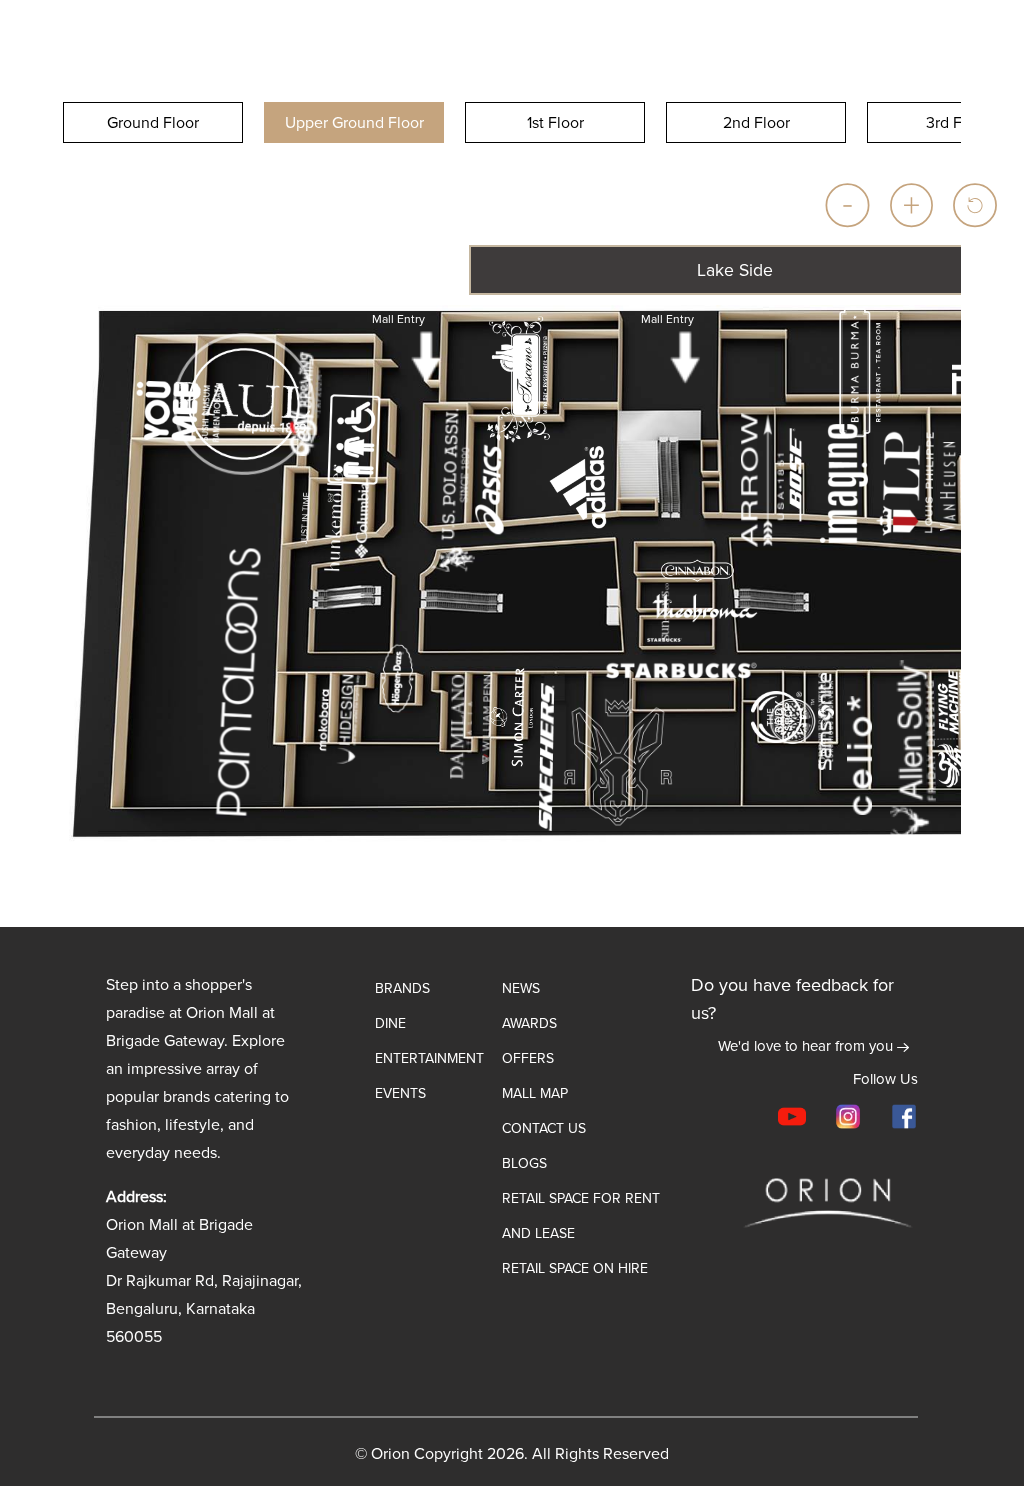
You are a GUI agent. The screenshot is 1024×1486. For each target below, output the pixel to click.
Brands (402, 988)
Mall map (535, 1093)
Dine (390, 1023)
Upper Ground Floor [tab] (354, 122)
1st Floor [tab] (555, 122)
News (521, 988)
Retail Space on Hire (575, 1268)
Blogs (524, 1163)
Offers (528, 1058)
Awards (529, 1023)
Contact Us (544, 1128)
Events (400, 1093)
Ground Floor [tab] (153, 122)
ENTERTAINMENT (429, 1058)
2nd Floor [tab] (756, 122)
